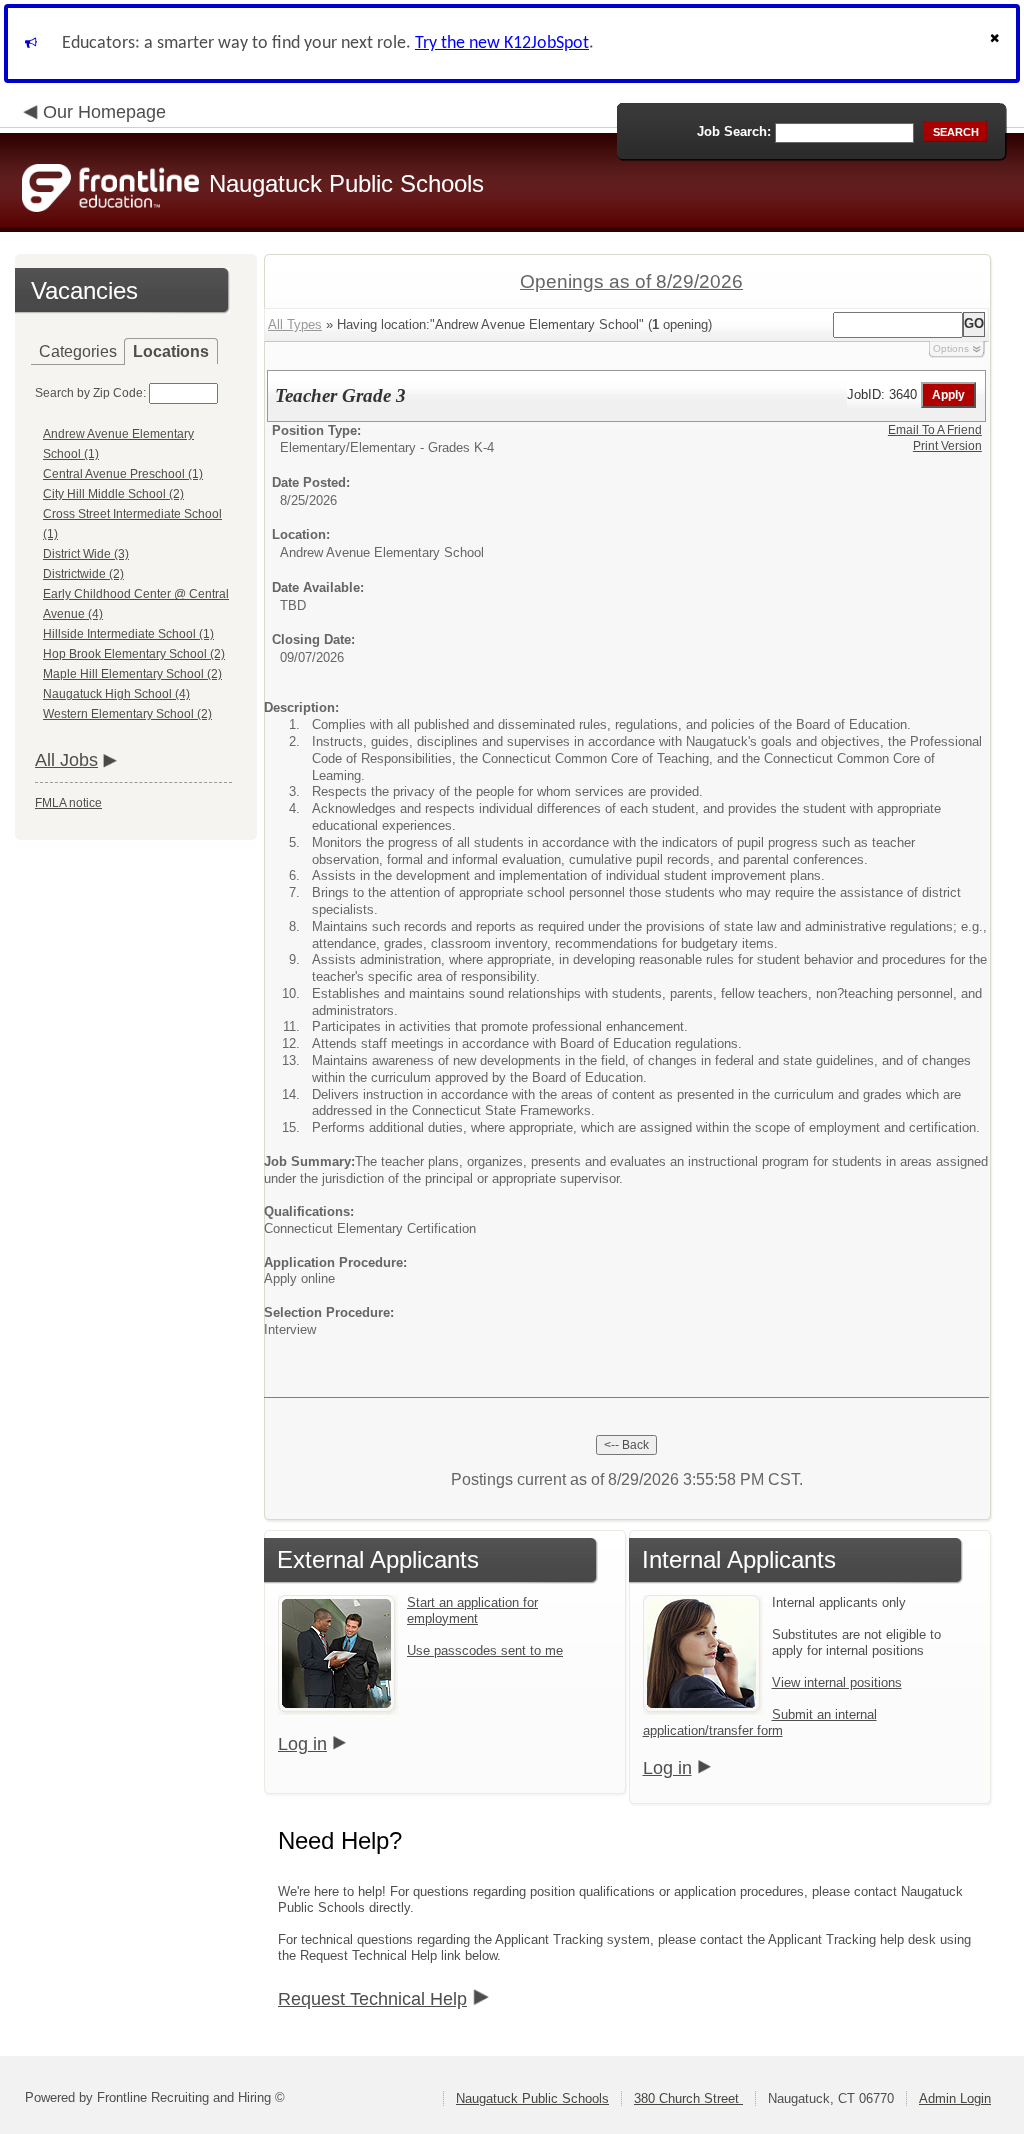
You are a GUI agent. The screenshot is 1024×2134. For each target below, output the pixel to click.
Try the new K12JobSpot (502, 43)
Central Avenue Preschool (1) (123, 474)
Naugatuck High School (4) (116, 694)
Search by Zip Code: (90, 393)
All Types (295, 324)
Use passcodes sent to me (485, 1650)
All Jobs (66, 760)
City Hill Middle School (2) (113, 494)
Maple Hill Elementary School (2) (132, 674)
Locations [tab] (171, 351)
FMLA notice (68, 803)
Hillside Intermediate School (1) (128, 634)
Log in (302, 1744)
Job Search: (734, 131)
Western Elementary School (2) (127, 714)
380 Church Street (688, 2098)
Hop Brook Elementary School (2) (134, 654)
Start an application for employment (472, 1610)
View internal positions (837, 1682)
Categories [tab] (78, 351)
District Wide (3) (86, 554)
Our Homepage (104, 112)
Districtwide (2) (83, 574)
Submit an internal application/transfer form (760, 1722)
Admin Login (955, 2098)
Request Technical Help (372, 1999)
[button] (997, 43)
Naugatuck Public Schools (532, 2098)
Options (951, 348)
